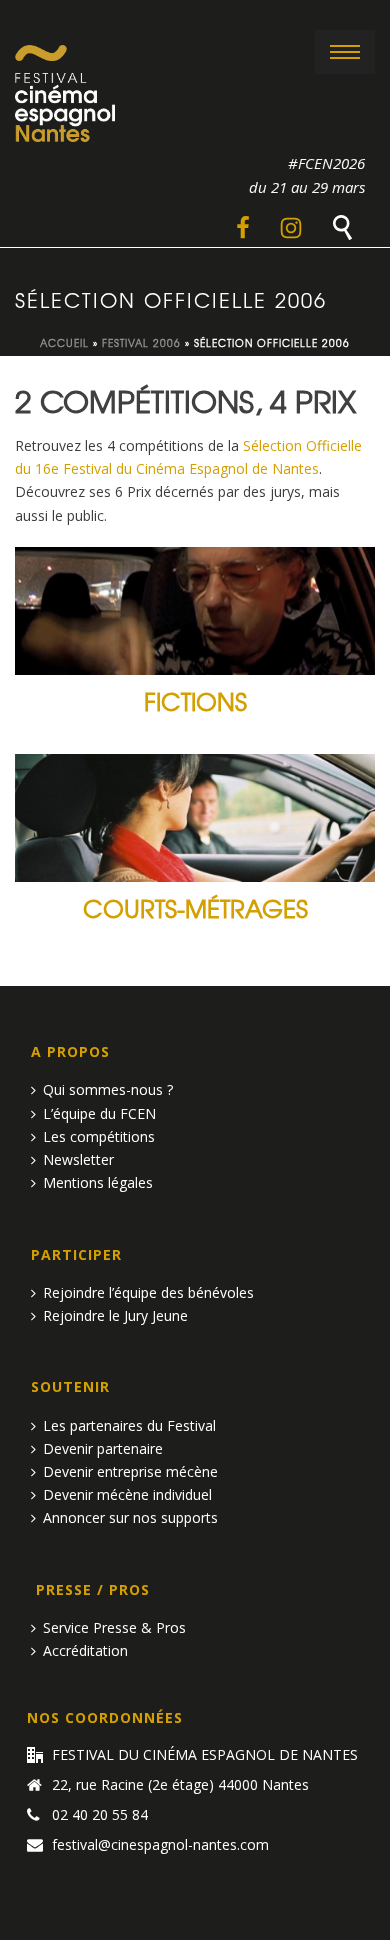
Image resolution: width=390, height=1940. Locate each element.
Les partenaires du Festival (129, 1425)
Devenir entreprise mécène (130, 1471)
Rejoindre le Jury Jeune (115, 1315)
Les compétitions (99, 1136)
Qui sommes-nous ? (108, 1089)
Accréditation (85, 1650)
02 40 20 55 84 (100, 1815)
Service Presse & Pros (114, 1627)
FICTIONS (195, 700)
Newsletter (78, 1159)
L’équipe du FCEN (99, 1113)
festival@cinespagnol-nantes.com (160, 1845)
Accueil (64, 342)
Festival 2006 (141, 342)
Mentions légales (98, 1182)
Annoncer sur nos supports (130, 1517)
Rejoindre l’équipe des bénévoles (148, 1292)
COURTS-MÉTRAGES (195, 907)
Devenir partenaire (103, 1448)
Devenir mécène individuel (127, 1494)
